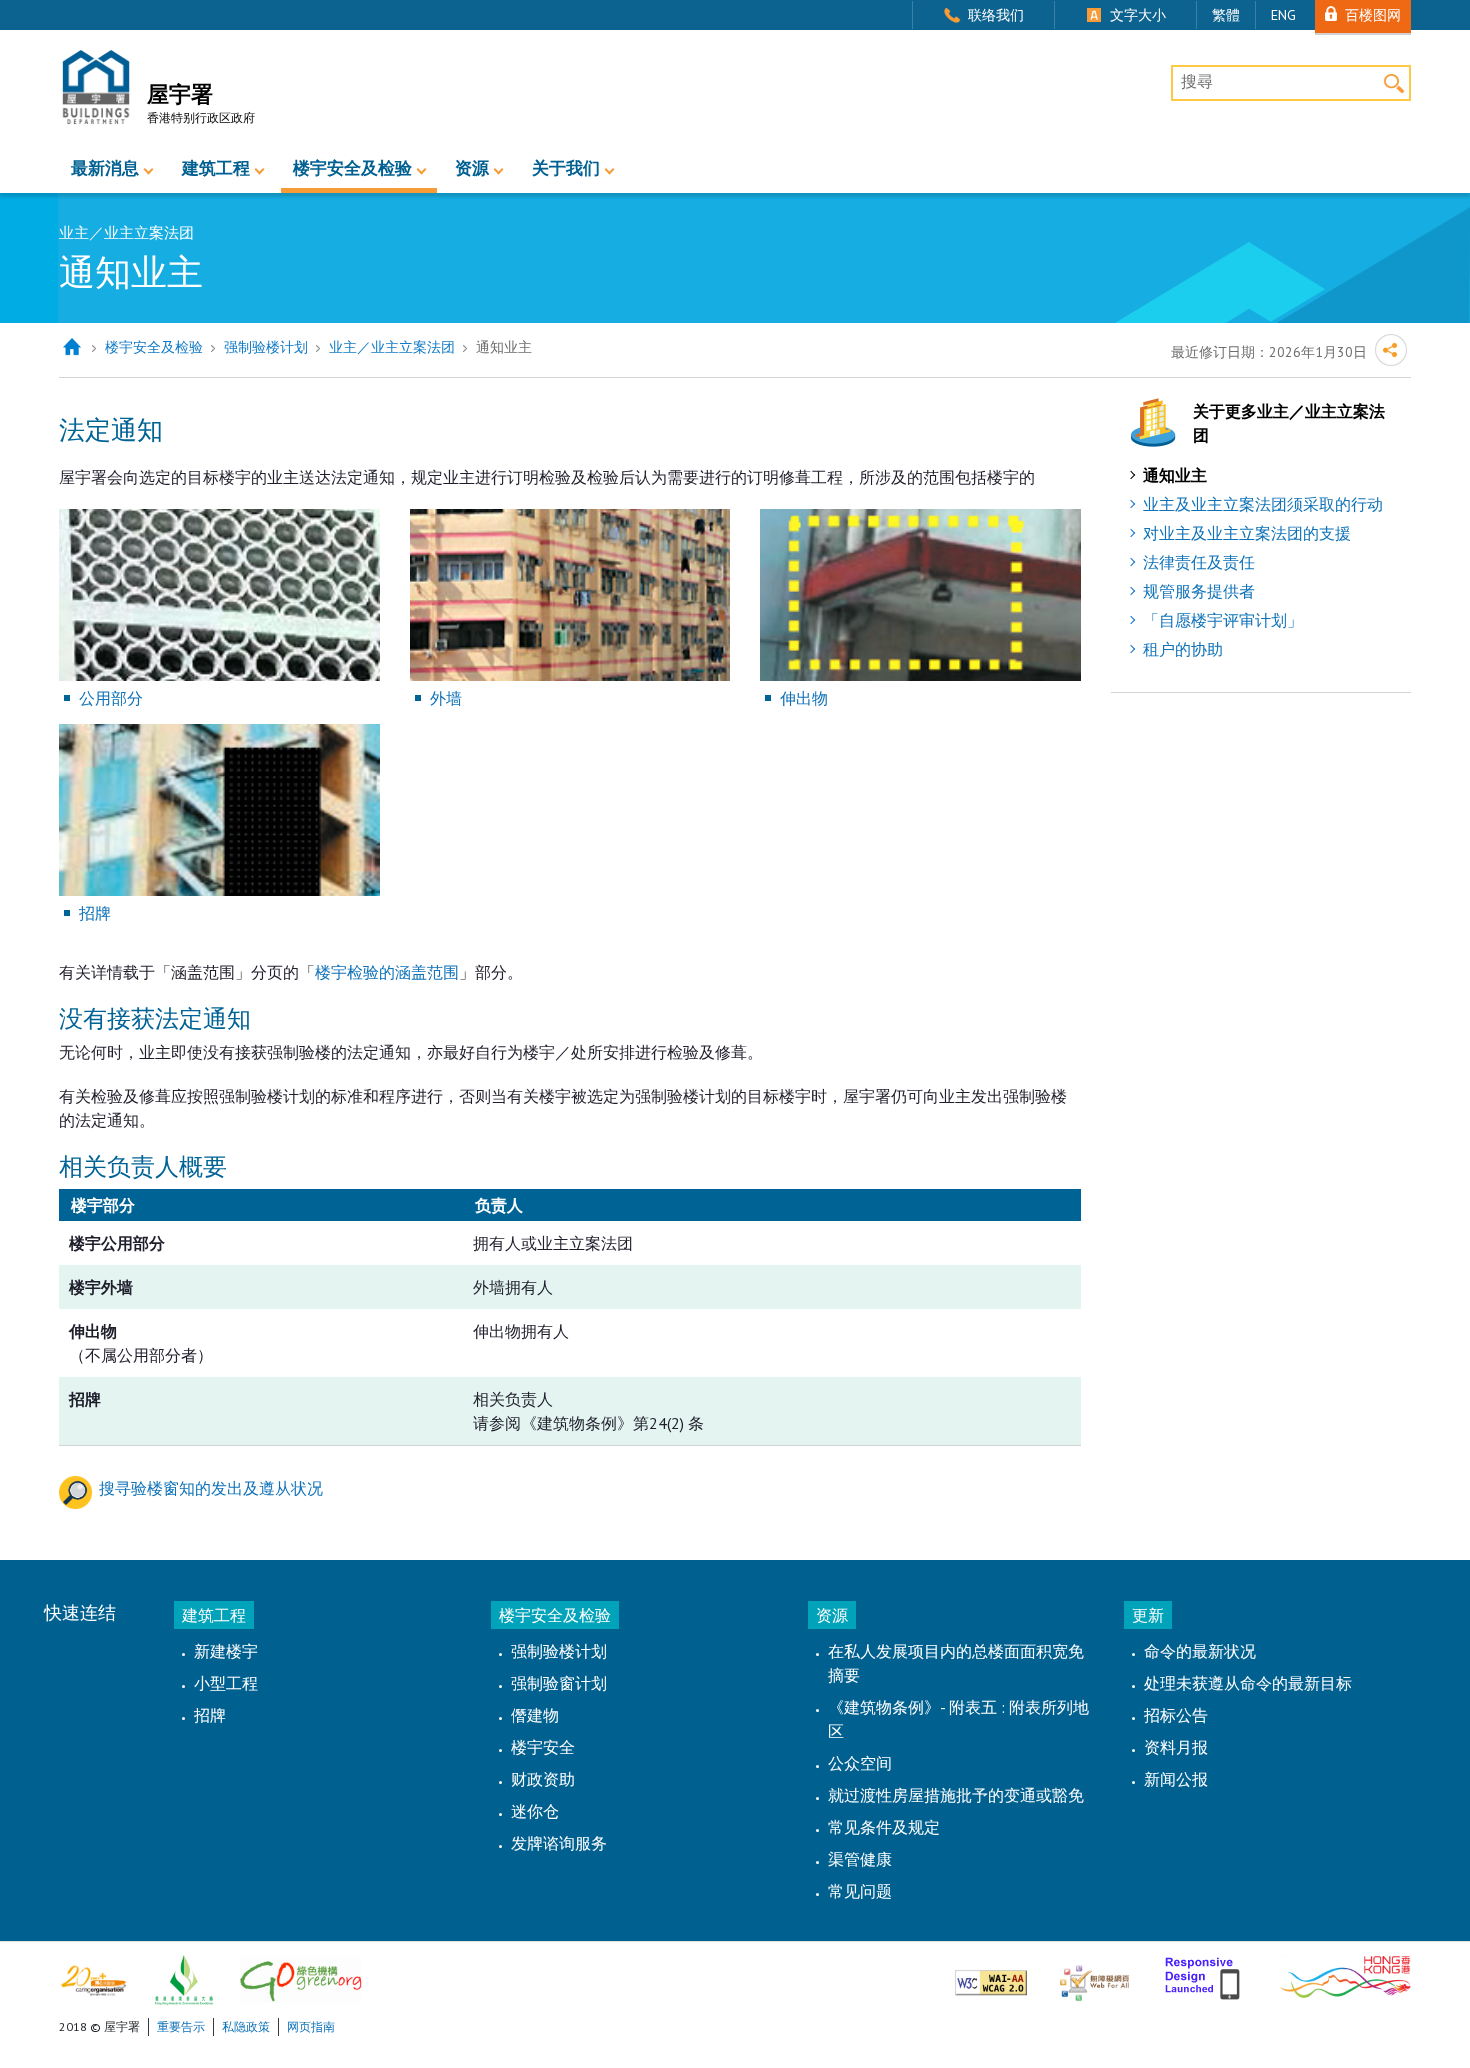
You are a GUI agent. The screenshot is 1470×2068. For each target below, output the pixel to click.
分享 (1391, 350)
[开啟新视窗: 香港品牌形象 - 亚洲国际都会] (1345, 1974)
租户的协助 (1183, 649)
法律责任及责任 (1199, 562)
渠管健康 (860, 1859)
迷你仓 (535, 1811)
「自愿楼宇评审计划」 (1223, 620)
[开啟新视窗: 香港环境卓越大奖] (184, 1978)
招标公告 (1176, 1715)
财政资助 (543, 1779)
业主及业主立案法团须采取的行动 (1263, 504)
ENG (1283, 15)
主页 (71, 347)
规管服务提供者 (1199, 591)
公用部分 (111, 698)
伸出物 (804, 698)
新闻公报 (1176, 1779)
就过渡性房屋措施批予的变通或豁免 (956, 1795)
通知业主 (1175, 475)
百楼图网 (1373, 14)
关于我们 (566, 168)
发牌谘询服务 (559, 1843)
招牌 (95, 913)
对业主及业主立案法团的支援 (1247, 533)
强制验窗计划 (559, 1683)
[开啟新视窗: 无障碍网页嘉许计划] (1094, 1974)
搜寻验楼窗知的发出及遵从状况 (211, 1488)
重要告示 (181, 2026)
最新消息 (105, 168)
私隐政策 (246, 2026)
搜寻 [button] (1393, 82)
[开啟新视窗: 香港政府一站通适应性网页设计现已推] (1204, 1974)
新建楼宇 (226, 1651)
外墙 (446, 698)
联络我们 (996, 15)
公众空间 (860, 1763)
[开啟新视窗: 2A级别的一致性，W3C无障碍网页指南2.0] (991, 1974)
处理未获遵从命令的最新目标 (1248, 1683)
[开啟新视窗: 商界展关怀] (93, 1978)
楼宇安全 (543, 1747)
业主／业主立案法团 (392, 347)
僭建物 (535, 1715)
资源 (472, 168)
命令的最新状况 (1200, 1651)
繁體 (1226, 15)
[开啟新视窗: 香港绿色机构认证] (301, 1978)
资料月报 (1176, 1747)
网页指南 (311, 2026)
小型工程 (226, 1683)
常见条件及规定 (884, 1827)
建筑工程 (216, 168)
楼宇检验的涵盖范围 (387, 972)
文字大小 (1138, 15)
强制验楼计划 (266, 347)
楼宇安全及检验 (352, 168)
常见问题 (860, 1891)
